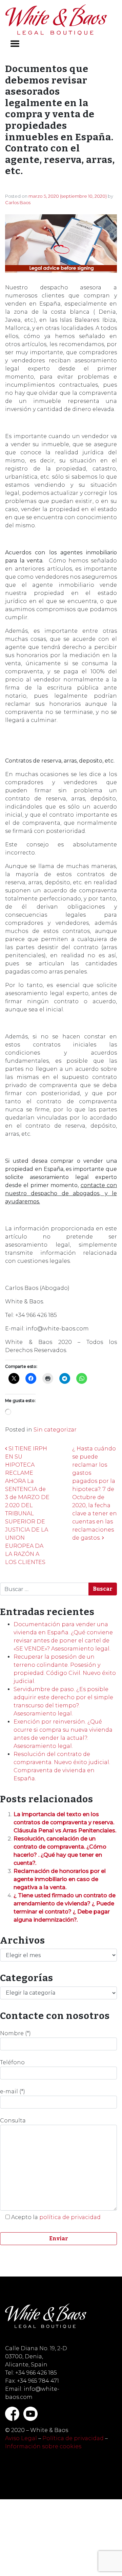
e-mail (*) (13, 2091)
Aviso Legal (21, 2438)
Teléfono (12, 2062)
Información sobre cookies (43, 2446)
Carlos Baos (18, 202)
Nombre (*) (15, 2033)
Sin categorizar (55, 1430)
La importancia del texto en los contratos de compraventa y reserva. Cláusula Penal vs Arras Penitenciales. (65, 1822)
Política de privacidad (73, 2438)
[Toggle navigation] (15, 44)
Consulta (13, 2121)
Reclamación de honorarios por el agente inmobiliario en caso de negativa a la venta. (60, 1879)
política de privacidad (70, 2217)
